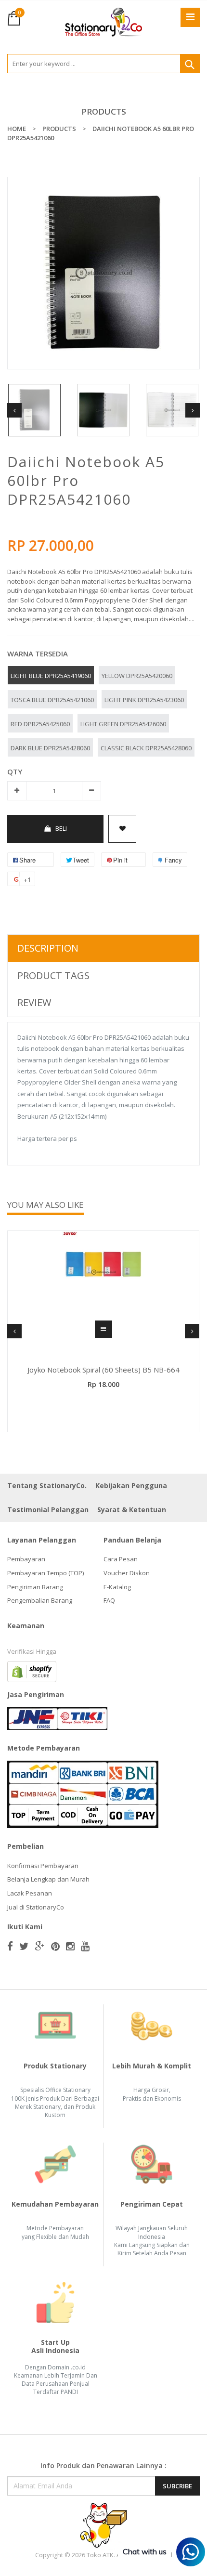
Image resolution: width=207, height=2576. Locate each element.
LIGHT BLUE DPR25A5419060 (51, 676)
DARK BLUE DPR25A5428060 (50, 748)
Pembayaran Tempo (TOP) (45, 1573)
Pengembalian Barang (40, 1600)
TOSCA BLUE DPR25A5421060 (52, 700)
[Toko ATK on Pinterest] (55, 1946)
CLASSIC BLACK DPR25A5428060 (146, 748)
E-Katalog (117, 1587)
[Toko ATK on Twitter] (24, 1946)
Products (104, 111)
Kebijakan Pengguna (131, 1485)
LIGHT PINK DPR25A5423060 (144, 700)
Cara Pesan (121, 1559)
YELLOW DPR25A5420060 (137, 676)
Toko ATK (100, 2555)
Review (34, 1002)
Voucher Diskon (127, 1573)
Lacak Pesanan (30, 1893)
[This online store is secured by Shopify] (32, 1671)
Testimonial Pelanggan (48, 1510)
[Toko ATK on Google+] (40, 1946)
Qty (15, 771)
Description (48, 948)
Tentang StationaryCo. (47, 1485)
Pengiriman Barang (35, 1587)
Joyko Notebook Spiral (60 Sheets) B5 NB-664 (103, 1370)
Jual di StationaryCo (36, 1907)
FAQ (109, 1600)
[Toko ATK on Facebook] (10, 1946)
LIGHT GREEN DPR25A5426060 (123, 724)
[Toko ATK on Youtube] (85, 1946)
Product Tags (53, 975)
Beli (61, 828)
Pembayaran (26, 1559)
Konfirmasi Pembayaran (43, 1866)
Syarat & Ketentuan (132, 1510)
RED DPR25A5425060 (40, 724)
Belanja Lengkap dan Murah (48, 1879)
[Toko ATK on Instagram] (70, 1946)
